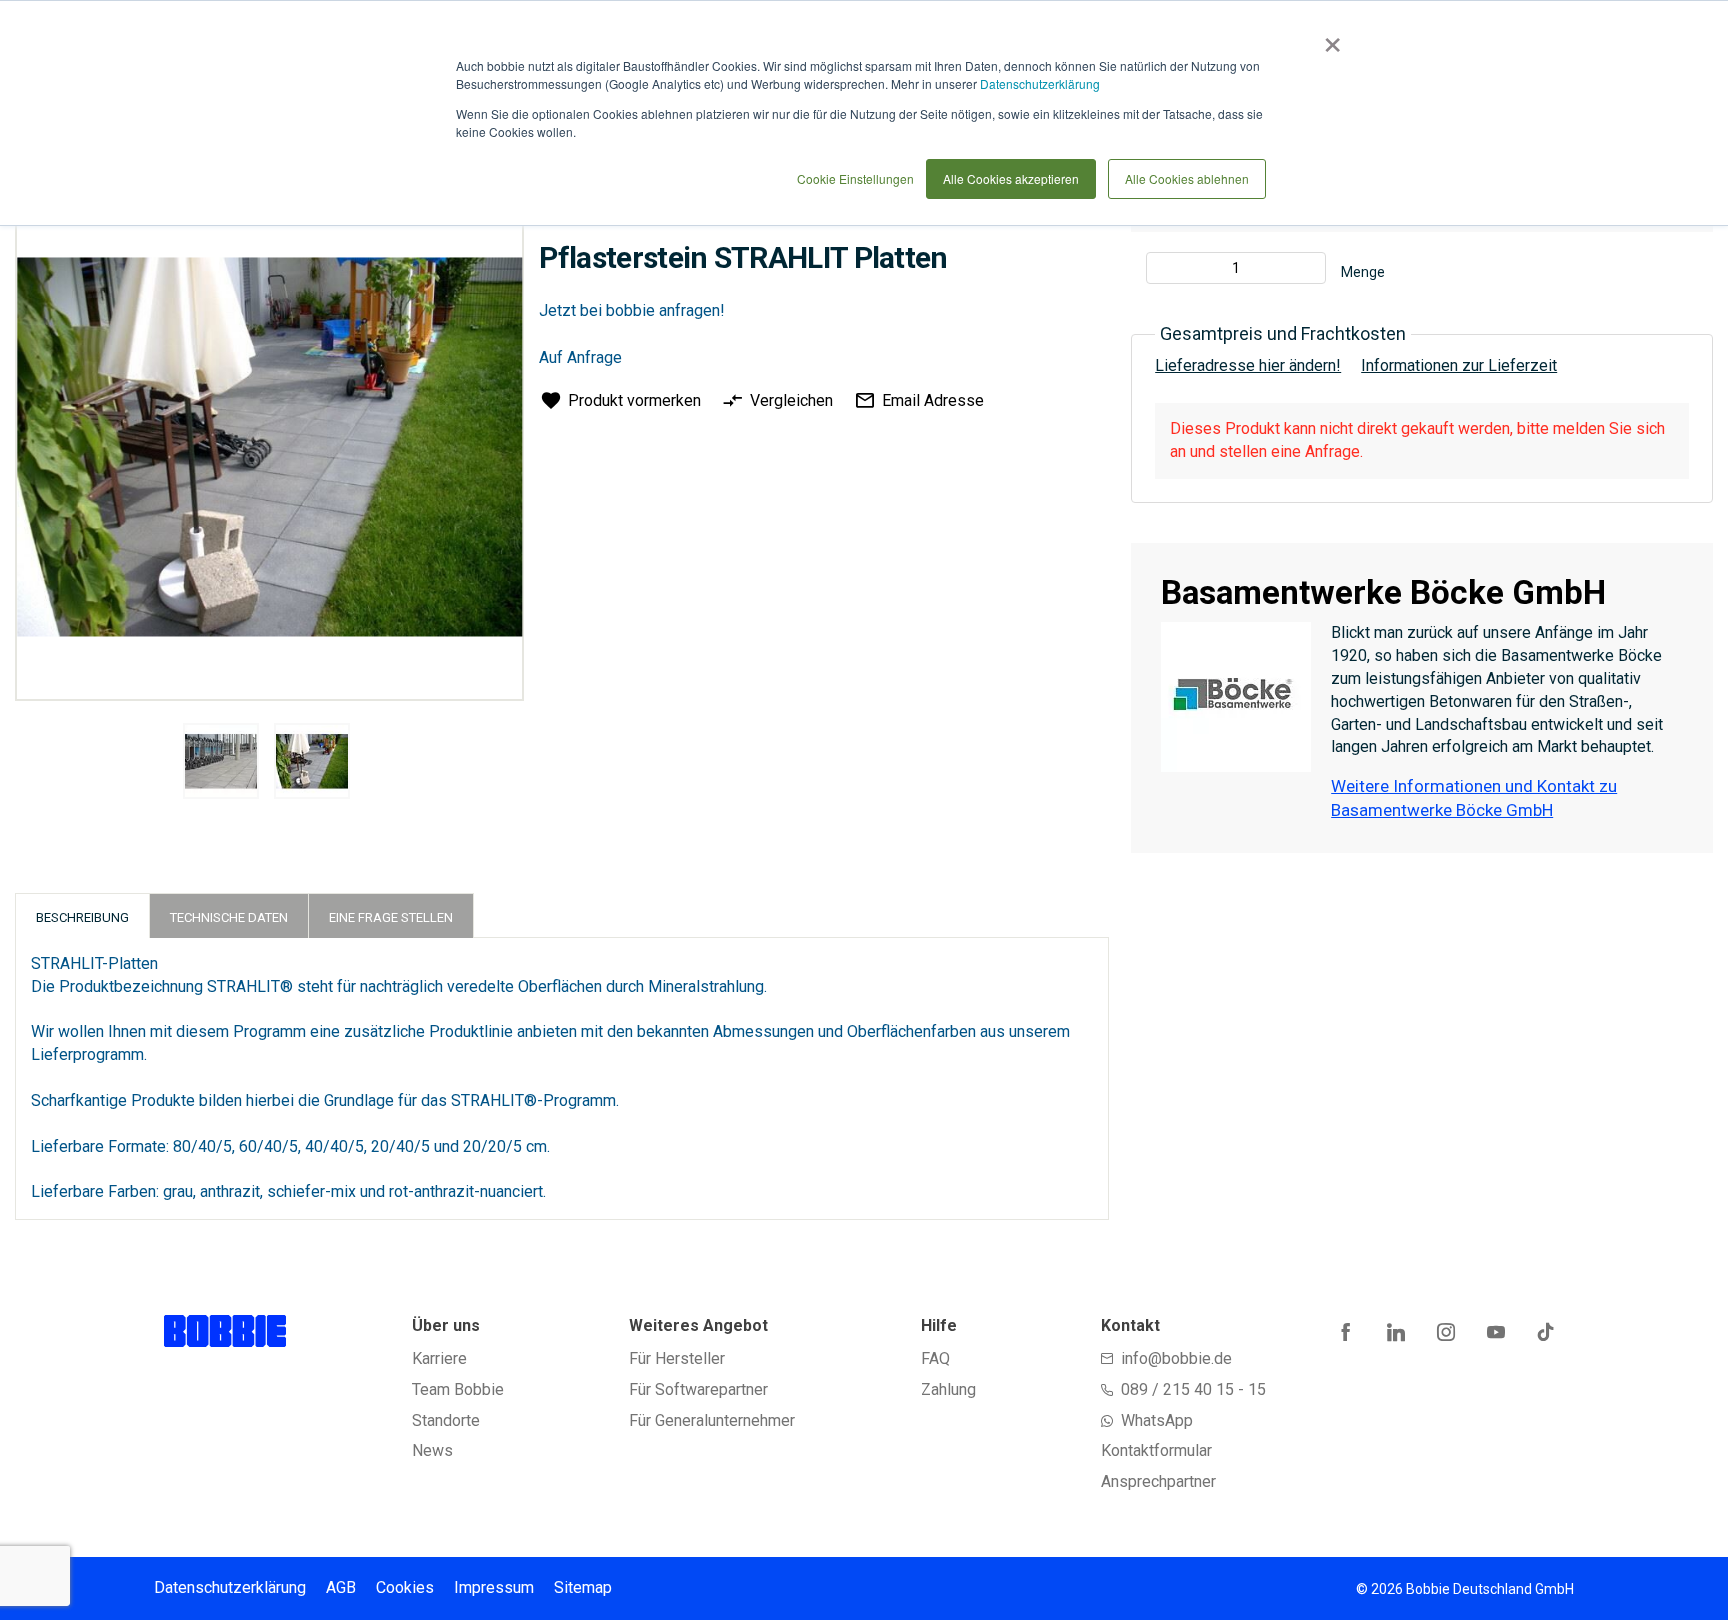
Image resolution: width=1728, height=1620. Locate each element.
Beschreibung (82, 917)
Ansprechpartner (1158, 1481)
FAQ (935, 1358)
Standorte (446, 1420)
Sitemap (583, 1587)
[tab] (82, 915)
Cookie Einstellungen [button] (855, 178)
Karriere (439, 1358)
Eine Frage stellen (391, 917)
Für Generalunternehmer (712, 1420)
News (432, 1450)
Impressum (494, 1587)
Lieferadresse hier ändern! (1248, 365)
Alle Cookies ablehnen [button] (1187, 178)
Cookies (405, 1587)
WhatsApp (1157, 1420)
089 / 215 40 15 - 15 (1193, 1389)
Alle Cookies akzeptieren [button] (1011, 178)
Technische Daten (229, 917)
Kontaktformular (1156, 1450)
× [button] (1328, 38)
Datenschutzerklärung (1040, 83)
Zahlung (948, 1389)
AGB (341, 1587)
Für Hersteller (677, 1358)
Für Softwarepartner (698, 1389)
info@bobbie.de (1176, 1358)
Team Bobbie (458, 1389)
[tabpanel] (221, 764)
